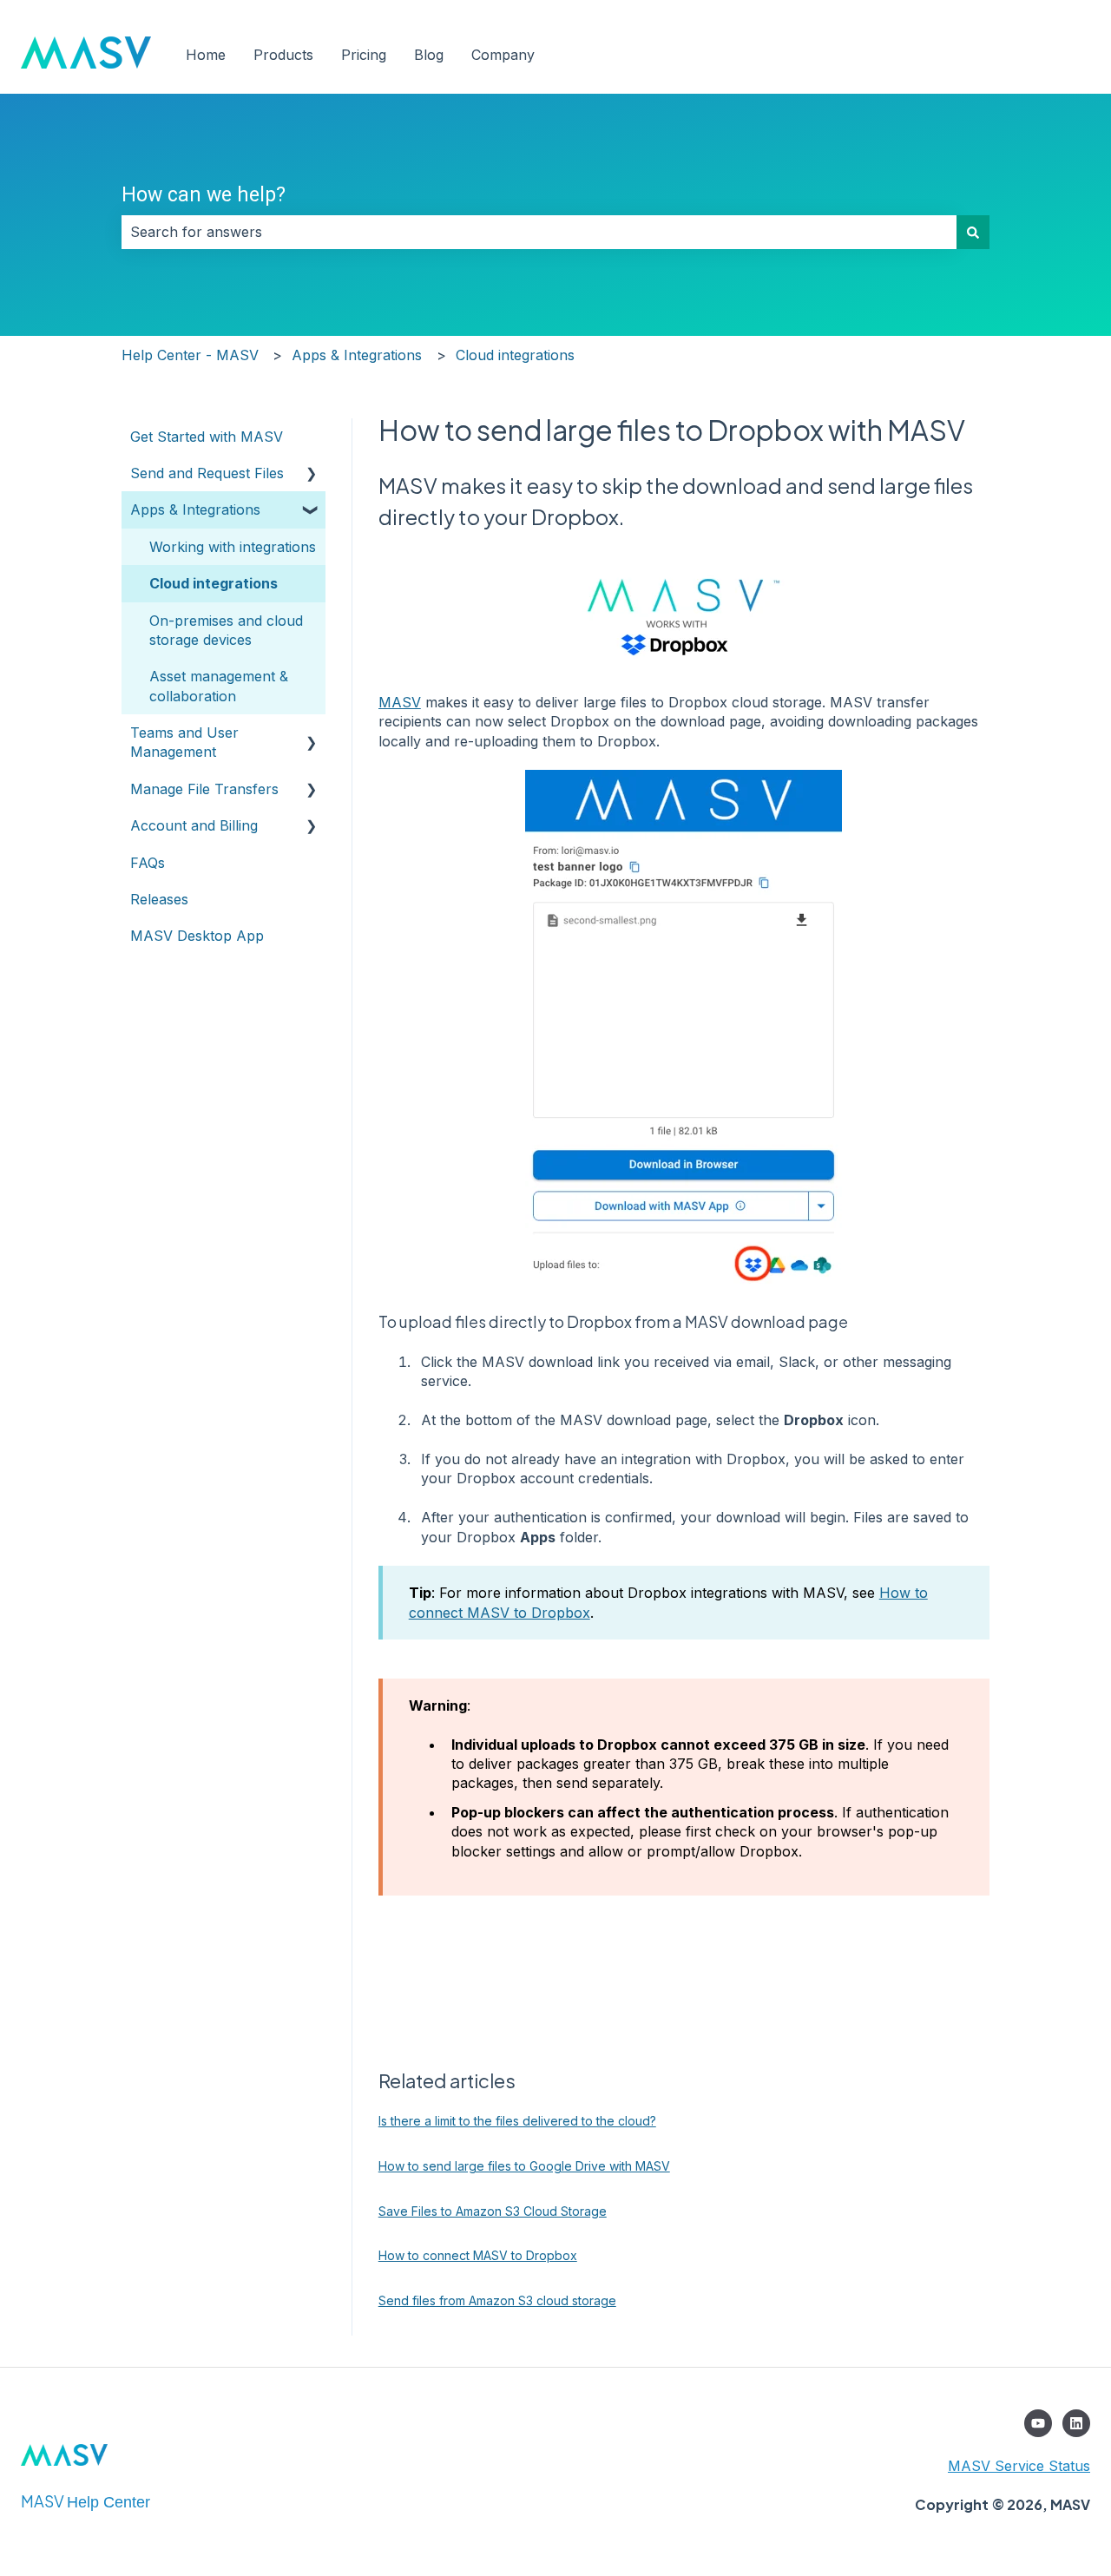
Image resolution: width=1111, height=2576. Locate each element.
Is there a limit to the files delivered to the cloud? (517, 2121)
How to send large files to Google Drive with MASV (524, 2166)
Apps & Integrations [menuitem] (195, 509)
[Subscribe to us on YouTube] (1038, 2423)
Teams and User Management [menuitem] (184, 742)
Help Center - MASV (190, 355)
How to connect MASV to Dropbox (478, 2255)
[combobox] (539, 232)
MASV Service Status (1019, 2466)
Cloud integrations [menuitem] (214, 583)
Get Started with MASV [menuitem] (207, 437)
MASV (400, 702)
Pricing (364, 55)
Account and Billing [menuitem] (194, 825)
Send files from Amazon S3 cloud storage (497, 2300)
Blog (429, 55)
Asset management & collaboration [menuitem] (219, 686)
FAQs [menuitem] (148, 863)
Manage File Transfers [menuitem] (204, 789)
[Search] (973, 232)
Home (206, 55)
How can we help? (204, 195)
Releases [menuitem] (159, 899)
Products (283, 55)
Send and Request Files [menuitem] (207, 473)
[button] (312, 474)
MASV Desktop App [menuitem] (197, 936)
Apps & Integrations (357, 355)
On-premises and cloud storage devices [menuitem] (226, 630)
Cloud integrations (515, 355)
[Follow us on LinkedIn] (1076, 2423)
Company (503, 55)
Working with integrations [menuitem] (233, 547)
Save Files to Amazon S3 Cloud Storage (493, 2211)
